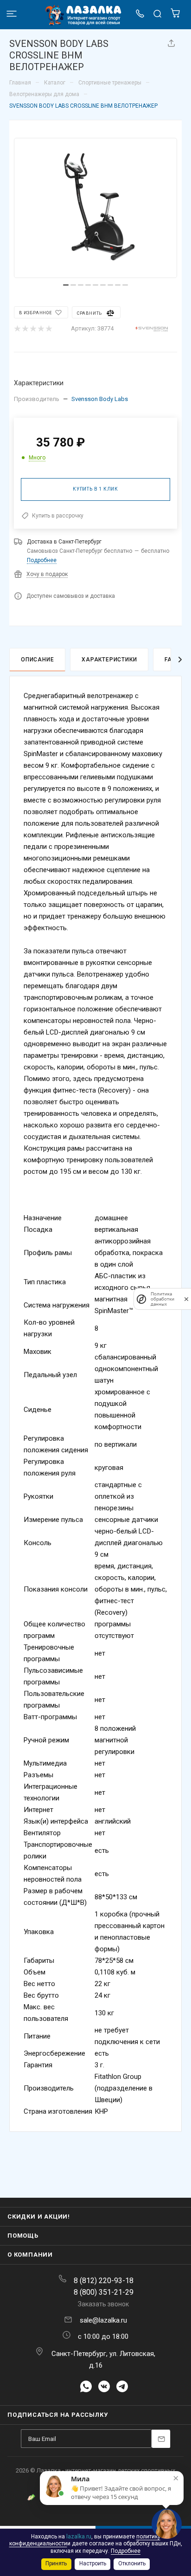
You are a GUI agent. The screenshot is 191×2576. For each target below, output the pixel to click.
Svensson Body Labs (100, 399)
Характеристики (109, 660)
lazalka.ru (79, 2537)
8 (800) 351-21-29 (104, 2292)
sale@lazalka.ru (103, 2320)
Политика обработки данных (162, 1299)
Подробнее (42, 560)
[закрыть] (186, 1299)
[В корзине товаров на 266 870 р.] (175, 16)
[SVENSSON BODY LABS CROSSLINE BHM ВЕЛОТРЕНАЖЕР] (95, 208)
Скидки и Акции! (39, 2217)
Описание (37, 660)
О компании (30, 2255)
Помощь (23, 2236)
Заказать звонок (103, 2304)
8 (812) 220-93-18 (104, 2281)
